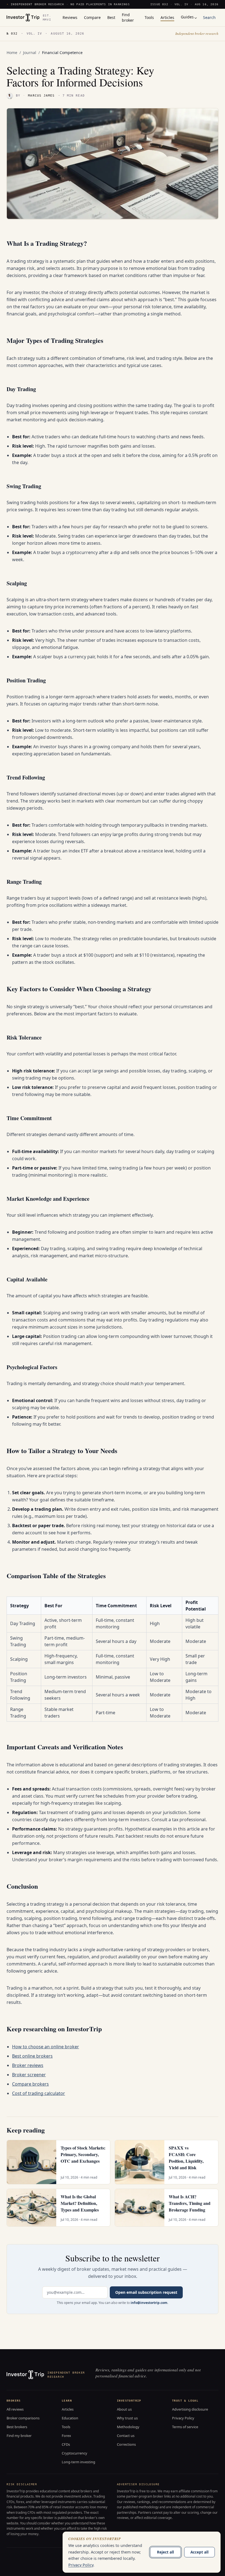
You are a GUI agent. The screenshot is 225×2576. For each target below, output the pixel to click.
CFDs (66, 2444)
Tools (66, 2427)
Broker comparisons (23, 2418)
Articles (68, 2409)
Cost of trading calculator (39, 2093)
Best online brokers (32, 2056)
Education (70, 2418)
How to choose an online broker (46, 2047)
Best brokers (17, 2427)
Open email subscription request (146, 2292)
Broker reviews (28, 2065)
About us (124, 2409)
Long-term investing (78, 2462)
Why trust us (127, 2418)
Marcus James (41, 96)
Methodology (128, 2427)
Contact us (126, 2436)
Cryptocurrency (74, 2453)
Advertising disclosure (190, 2409)
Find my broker (19, 2436)
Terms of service (185, 2427)
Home (12, 53)
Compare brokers (30, 2084)
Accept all (199, 2552)
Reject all (165, 2552)
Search (209, 17)
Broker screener (29, 2075)
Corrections (126, 2444)
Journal (30, 53)
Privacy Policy (183, 2418)
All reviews (15, 2409)
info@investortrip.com (149, 2303)
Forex (66, 2436)
